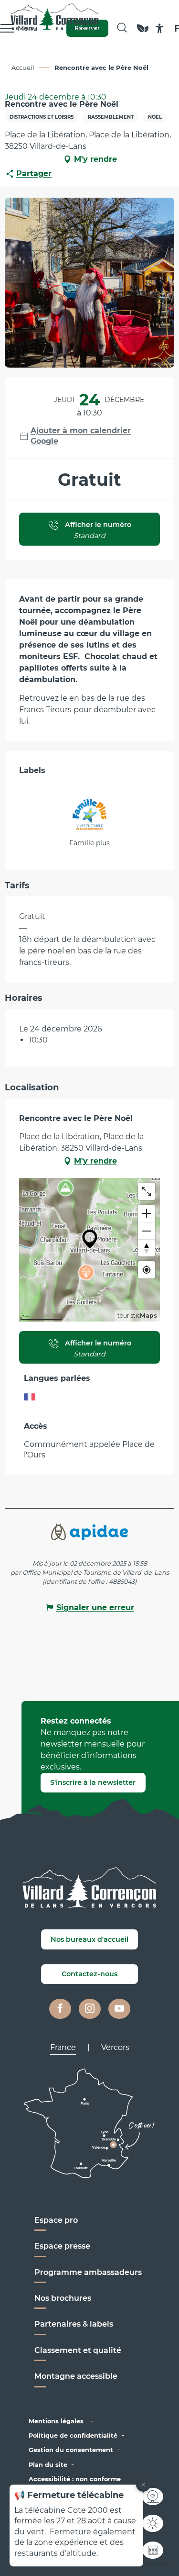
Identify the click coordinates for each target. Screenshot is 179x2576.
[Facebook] (60, 2009)
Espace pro (56, 2220)
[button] (122, 28)
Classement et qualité (78, 2350)
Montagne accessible (76, 2376)
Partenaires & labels (74, 2324)
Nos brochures (63, 2298)
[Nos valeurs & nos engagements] (143, 33)
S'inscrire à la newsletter (93, 1782)
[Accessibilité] (160, 28)
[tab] (63, 2048)
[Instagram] (90, 2009)
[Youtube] (119, 2009)
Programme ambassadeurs (89, 2272)
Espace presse (62, 2246)
